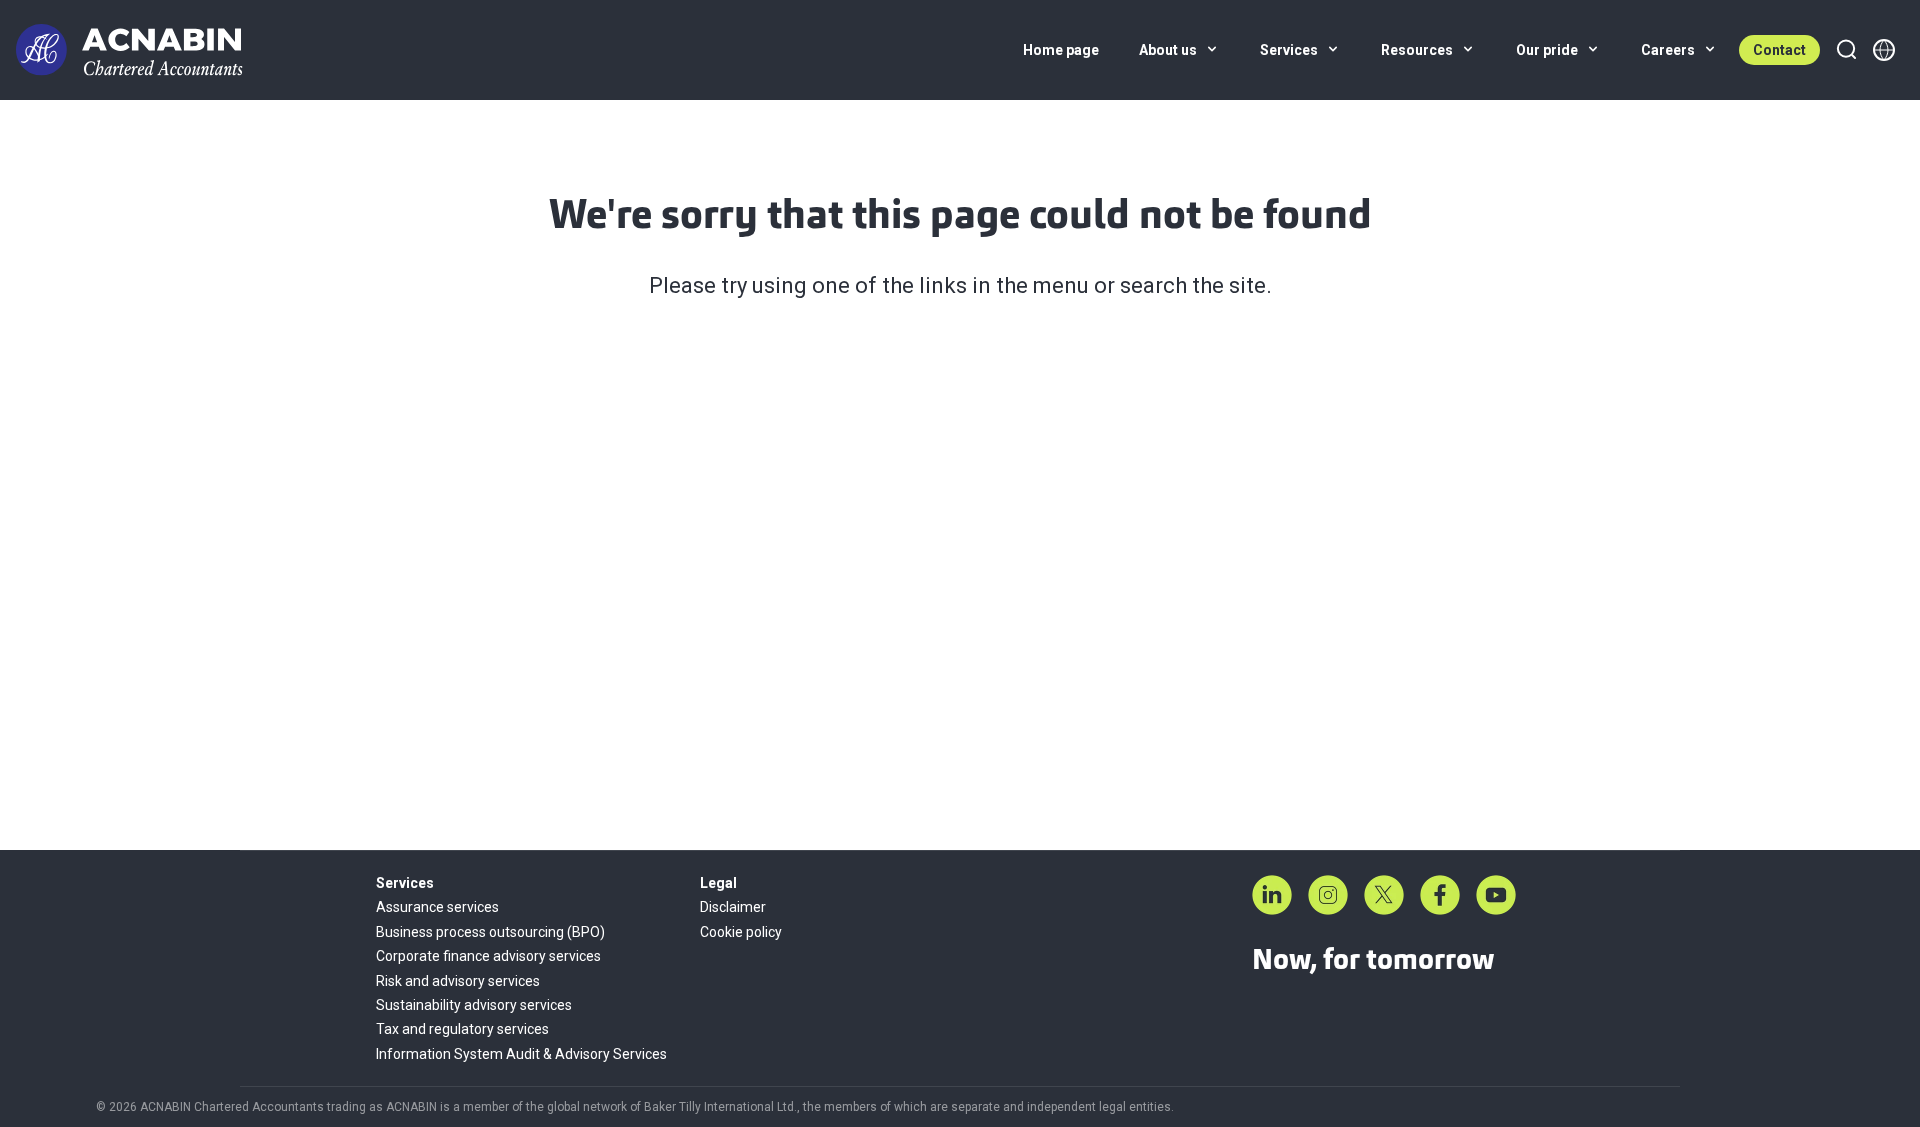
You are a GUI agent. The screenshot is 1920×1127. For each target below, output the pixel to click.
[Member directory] (1884, 50)
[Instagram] (1328, 895)
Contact (1779, 50)
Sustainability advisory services (474, 1005)
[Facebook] (1440, 895)
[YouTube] (1496, 895)
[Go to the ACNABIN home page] (129, 50)
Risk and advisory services (458, 981)
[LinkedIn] (1272, 895)
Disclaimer (733, 907)
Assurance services (437, 907)
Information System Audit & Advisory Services (521, 1054)
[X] (1384, 895)
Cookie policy (741, 932)
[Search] (1846, 50)
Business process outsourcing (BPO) (490, 932)
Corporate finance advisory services (488, 956)
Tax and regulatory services (462, 1029)
